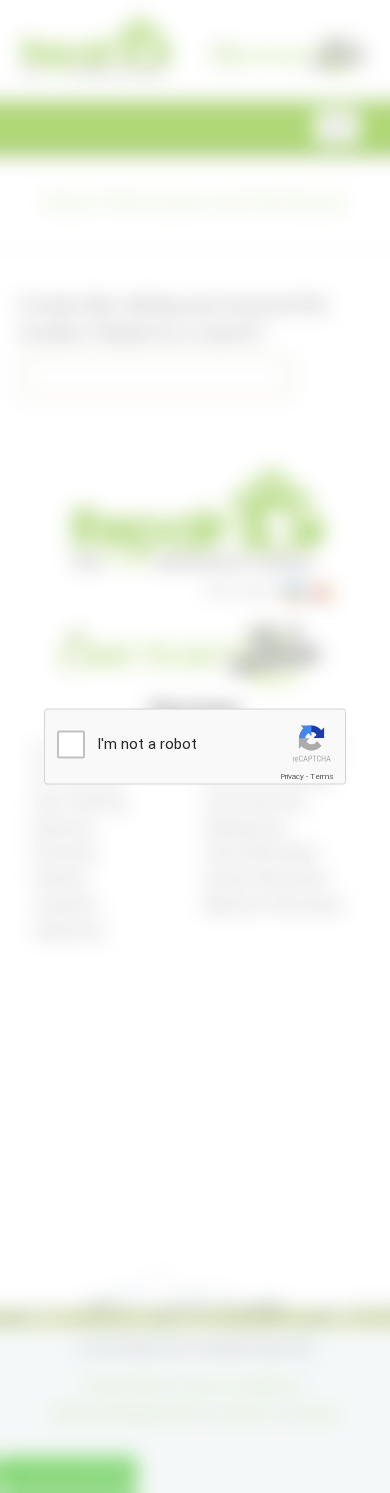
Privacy (292, 775)
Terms (322, 775)
